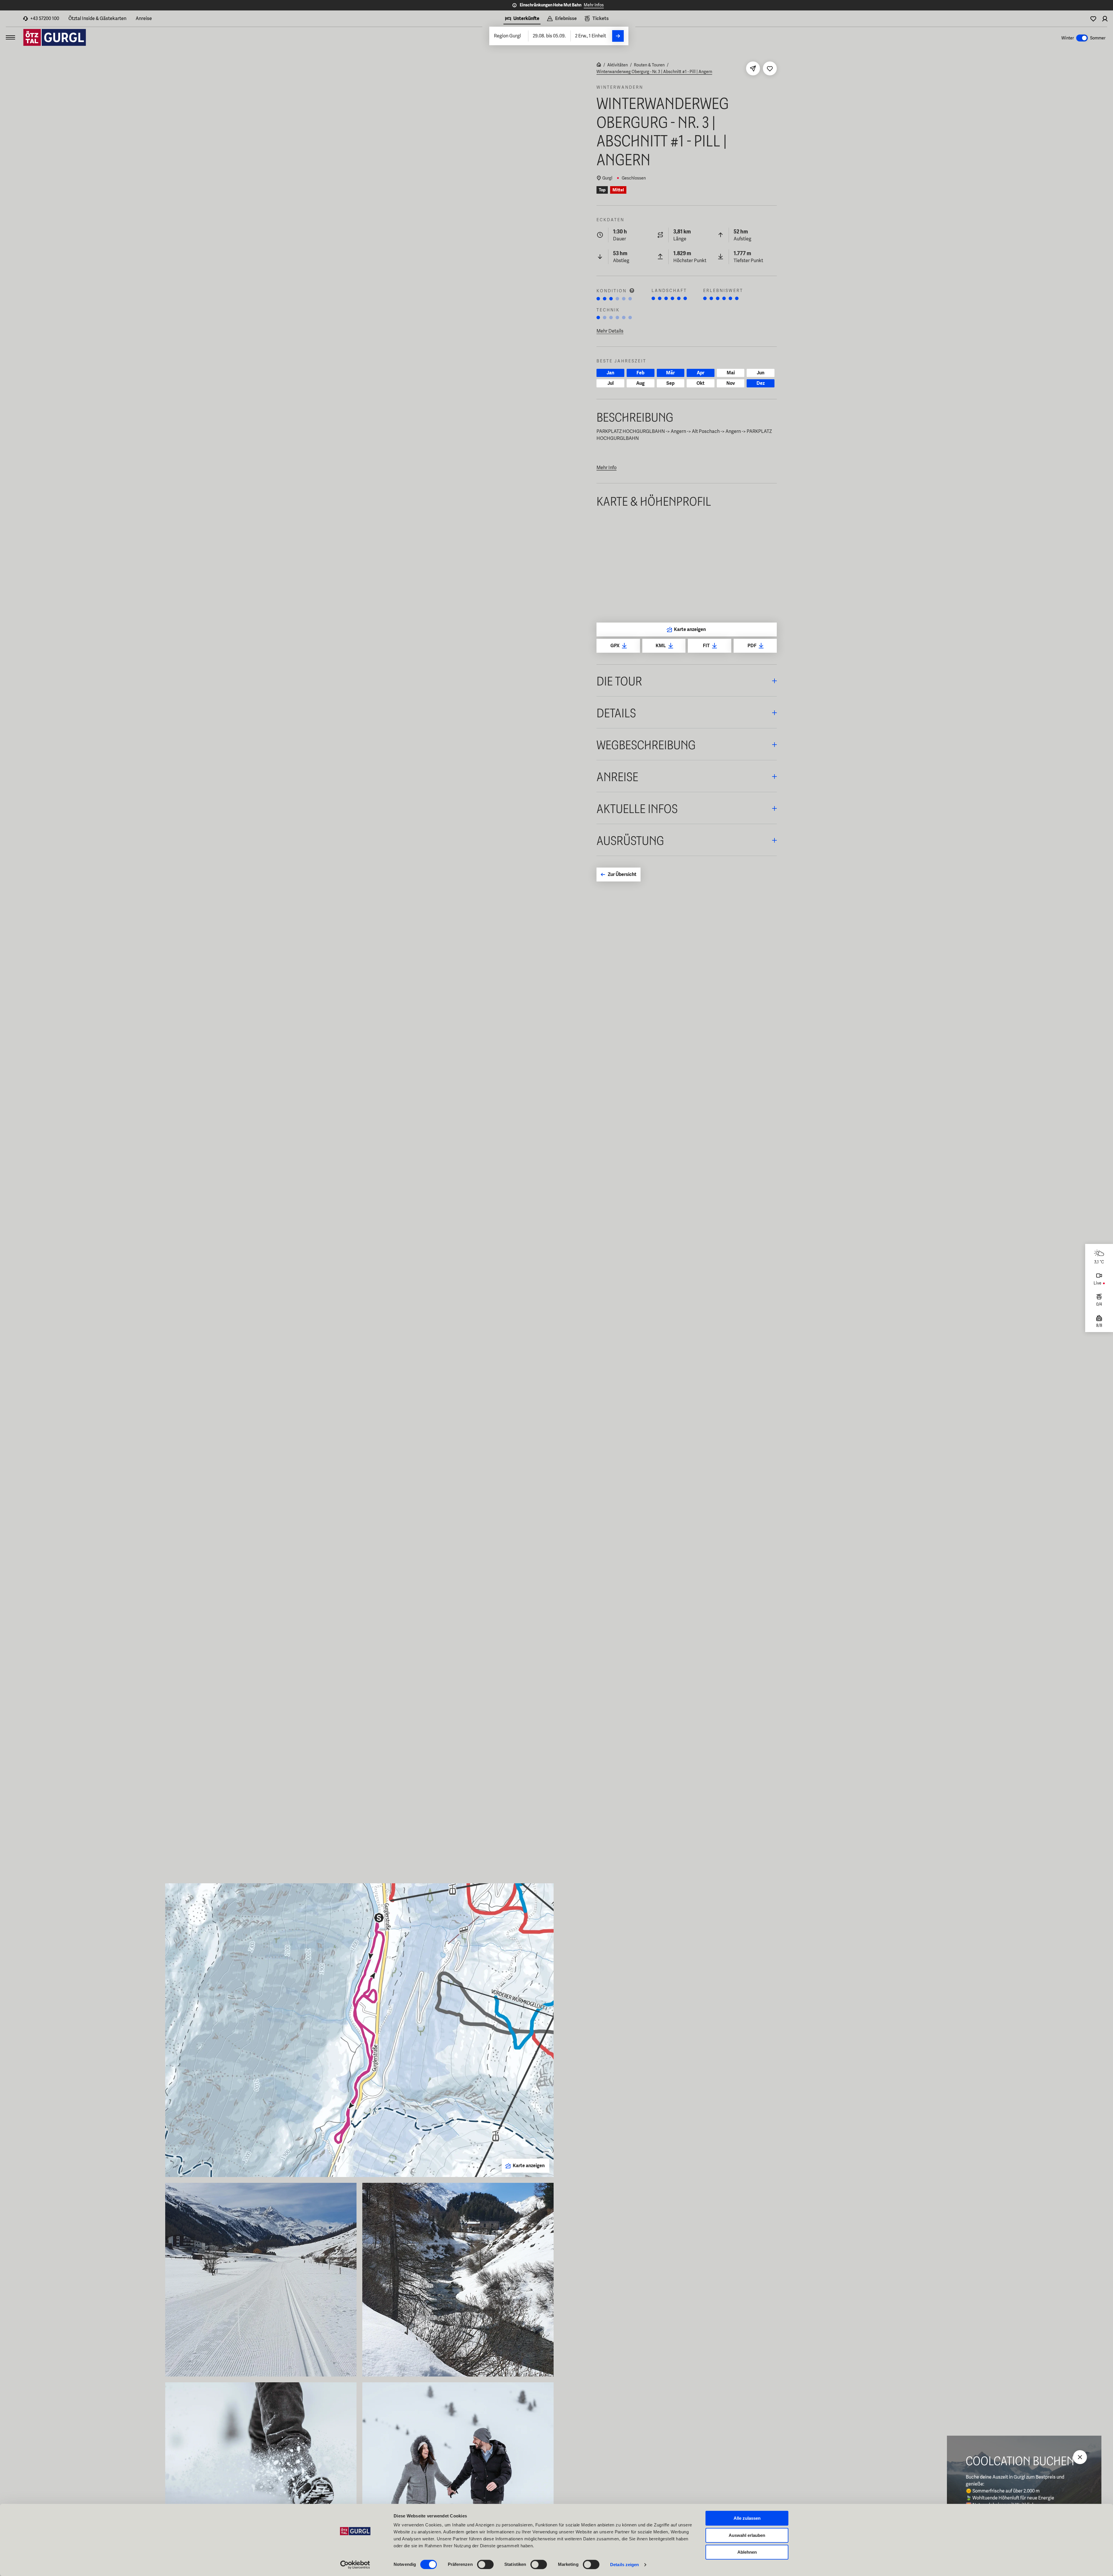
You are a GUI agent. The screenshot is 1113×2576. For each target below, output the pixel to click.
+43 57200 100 (45, 18)
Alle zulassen (747, 2518)
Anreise (144, 18)
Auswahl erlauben (747, 2535)
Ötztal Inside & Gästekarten (97, 18)
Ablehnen (747, 2552)
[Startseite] (599, 65)
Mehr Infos (594, 5)
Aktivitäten (618, 65)
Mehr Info (606, 468)
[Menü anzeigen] (10, 37)
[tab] (522, 19)
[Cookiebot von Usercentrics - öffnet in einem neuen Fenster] (355, 2565)
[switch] (485, 2564)
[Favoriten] (1093, 19)
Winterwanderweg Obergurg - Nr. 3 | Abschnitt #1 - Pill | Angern (654, 72)
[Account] (1105, 19)
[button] (687, 680)
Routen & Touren (649, 65)
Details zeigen (624, 2565)
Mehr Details (610, 331)
